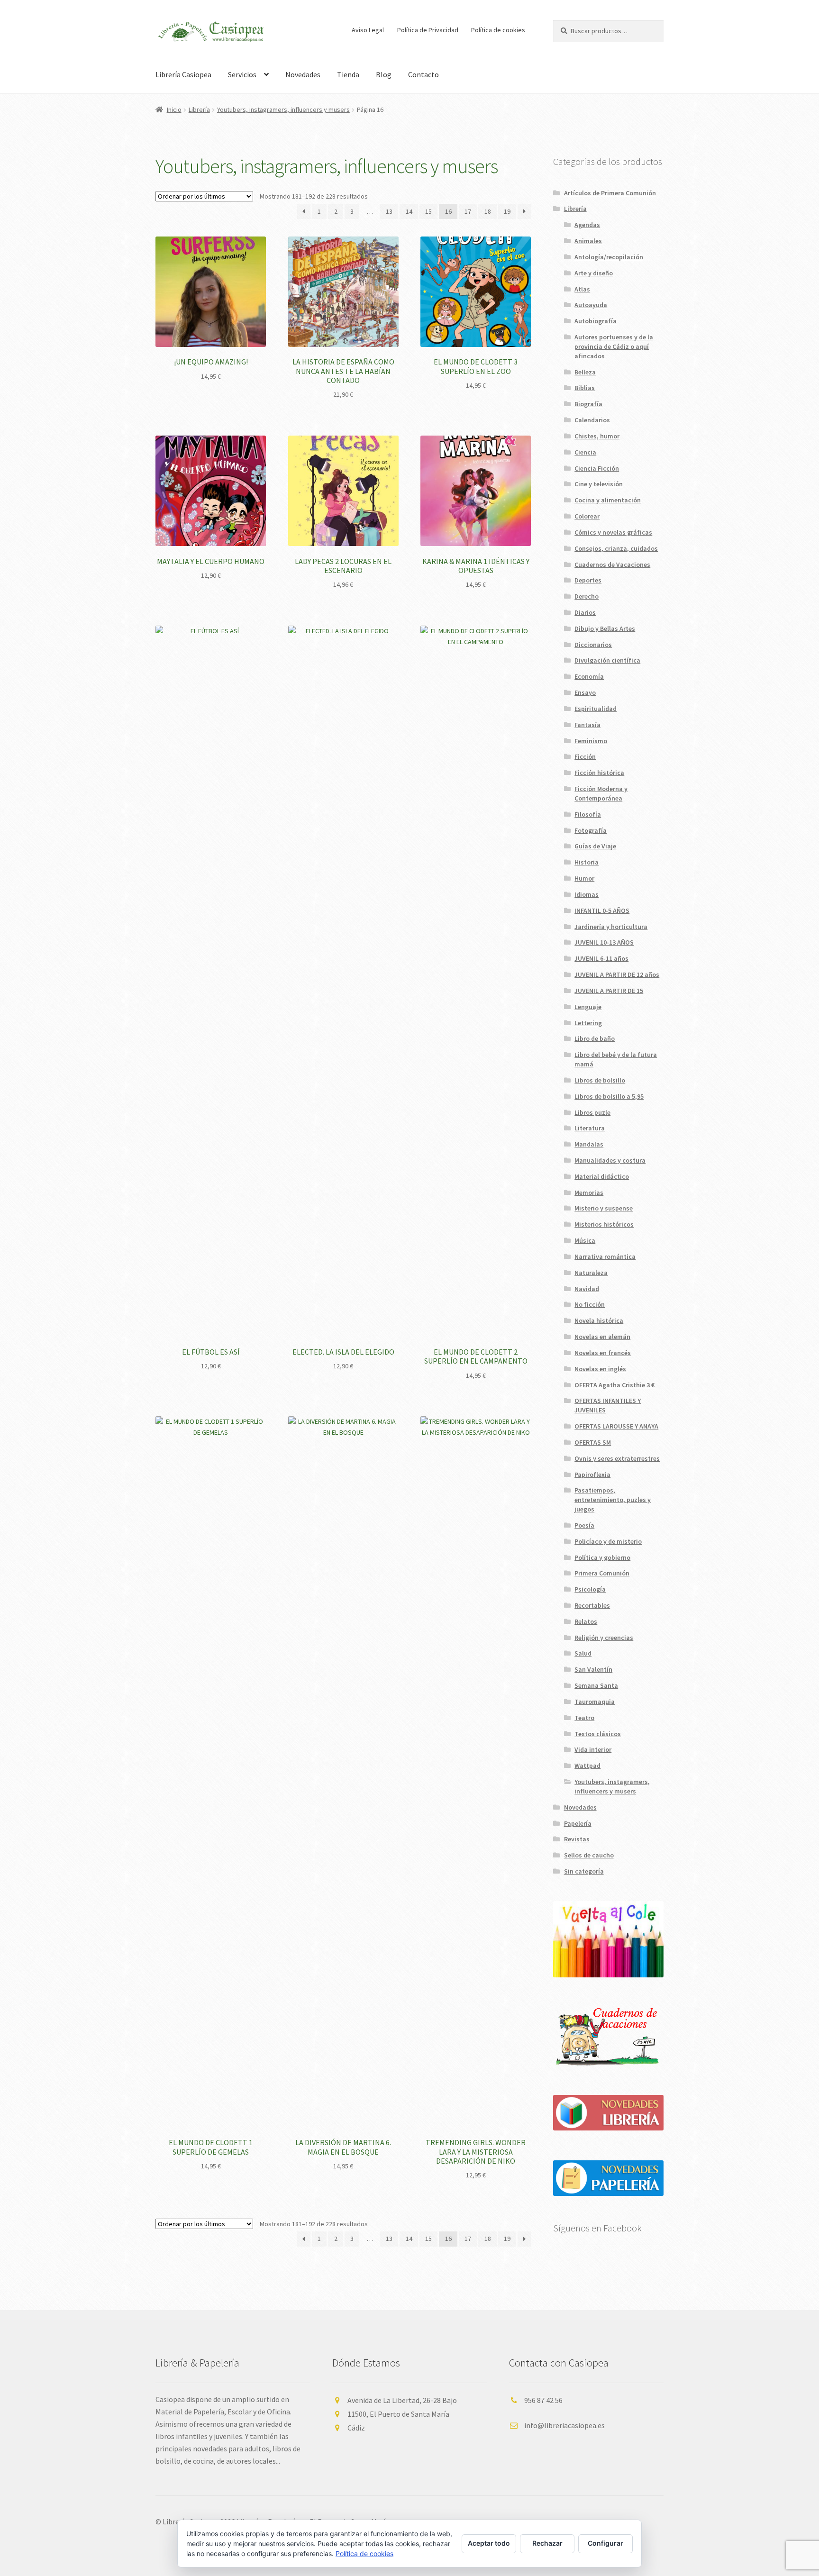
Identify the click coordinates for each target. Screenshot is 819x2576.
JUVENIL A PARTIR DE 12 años (617, 974)
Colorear (587, 516)
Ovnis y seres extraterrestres (617, 1458)
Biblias (585, 388)
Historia (587, 862)
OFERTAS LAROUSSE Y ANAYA (616, 1426)
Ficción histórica (599, 773)
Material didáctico (602, 1176)
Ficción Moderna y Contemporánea (601, 793)
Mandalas (589, 1144)
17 (468, 211)
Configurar (605, 2543)
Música (585, 1240)
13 (389, 211)
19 (507, 211)
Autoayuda (591, 305)
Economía (589, 676)
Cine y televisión (599, 484)
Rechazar (547, 2543)
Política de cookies (498, 30)
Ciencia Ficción (597, 468)
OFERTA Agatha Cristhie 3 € (614, 1385)
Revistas (577, 1839)
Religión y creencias (604, 1638)
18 (488, 211)
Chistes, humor (597, 436)
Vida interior (593, 1749)
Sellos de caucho (589, 1855)
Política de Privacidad (428, 30)
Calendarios (592, 420)
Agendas (587, 225)
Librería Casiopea (183, 74)
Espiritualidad (596, 709)
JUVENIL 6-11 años (601, 958)
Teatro (584, 1718)
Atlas (582, 289)
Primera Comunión (602, 1573)
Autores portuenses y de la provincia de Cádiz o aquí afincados (614, 346)
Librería (199, 109)
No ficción (590, 1304)
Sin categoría (584, 1871)
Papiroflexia (592, 1475)
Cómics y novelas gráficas (613, 532)
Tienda (348, 74)
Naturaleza (591, 1273)
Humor (584, 878)
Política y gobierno (602, 1557)
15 (428, 211)
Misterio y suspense (604, 1208)
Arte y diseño (594, 273)
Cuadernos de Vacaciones (612, 564)
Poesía (584, 1525)
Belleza (585, 372)
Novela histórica (599, 1320)
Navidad (587, 1289)
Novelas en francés (603, 1353)
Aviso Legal (368, 30)
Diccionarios (593, 645)
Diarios (585, 612)
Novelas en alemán (602, 1337)
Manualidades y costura (610, 1160)
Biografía (588, 404)
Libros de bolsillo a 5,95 (609, 1096)
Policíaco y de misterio (608, 1541)
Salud (583, 1653)
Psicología (590, 1589)
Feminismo (591, 741)
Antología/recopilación (609, 257)
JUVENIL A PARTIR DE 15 (609, 991)
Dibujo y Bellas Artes (605, 628)
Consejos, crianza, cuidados (616, 548)
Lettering (588, 1023)
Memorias (589, 1192)
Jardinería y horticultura (611, 927)
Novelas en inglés (600, 1369)
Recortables (592, 1605)
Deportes (588, 580)
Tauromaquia (595, 1702)
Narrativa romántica (605, 1256)
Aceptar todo (489, 2543)
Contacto (423, 74)
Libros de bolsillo (600, 1080)
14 (409, 211)
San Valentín (593, 1669)
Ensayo (585, 692)
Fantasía (587, 725)
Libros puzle (592, 1112)
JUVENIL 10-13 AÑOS (604, 942)
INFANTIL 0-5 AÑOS (602, 910)
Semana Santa (596, 1685)
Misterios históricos (604, 1224)
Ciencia (585, 452)
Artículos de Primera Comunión (610, 193)
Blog (384, 74)
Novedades (303, 74)
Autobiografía (596, 321)
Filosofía (588, 814)
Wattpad (587, 1766)
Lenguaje (588, 1007)
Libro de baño (595, 1038)
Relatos (586, 1621)
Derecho (587, 596)
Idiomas (587, 894)
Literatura (590, 1128)
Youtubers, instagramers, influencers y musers (283, 109)
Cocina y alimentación (608, 500)
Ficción (585, 756)
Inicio (174, 109)
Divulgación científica (607, 660)
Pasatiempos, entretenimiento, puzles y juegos (613, 1500)
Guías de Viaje (595, 846)
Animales (588, 241)
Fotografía (591, 830)
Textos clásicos (598, 1734)
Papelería (578, 1823)
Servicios (242, 74)
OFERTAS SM (593, 1442)
